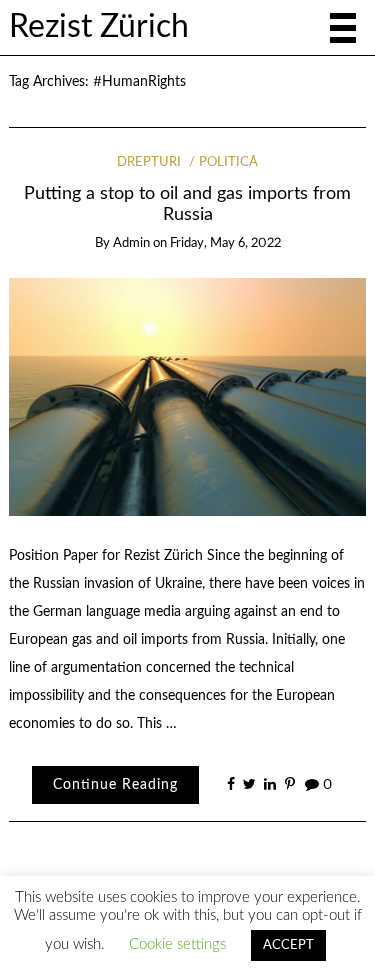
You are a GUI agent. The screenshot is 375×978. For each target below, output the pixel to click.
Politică (228, 162)
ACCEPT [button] (288, 945)
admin (131, 243)
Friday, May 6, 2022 (225, 243)
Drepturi (149, 162)
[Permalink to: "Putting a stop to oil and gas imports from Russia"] (188, 397)
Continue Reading (115, 785)
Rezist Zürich (99, 27)
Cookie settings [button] (177, 944)
